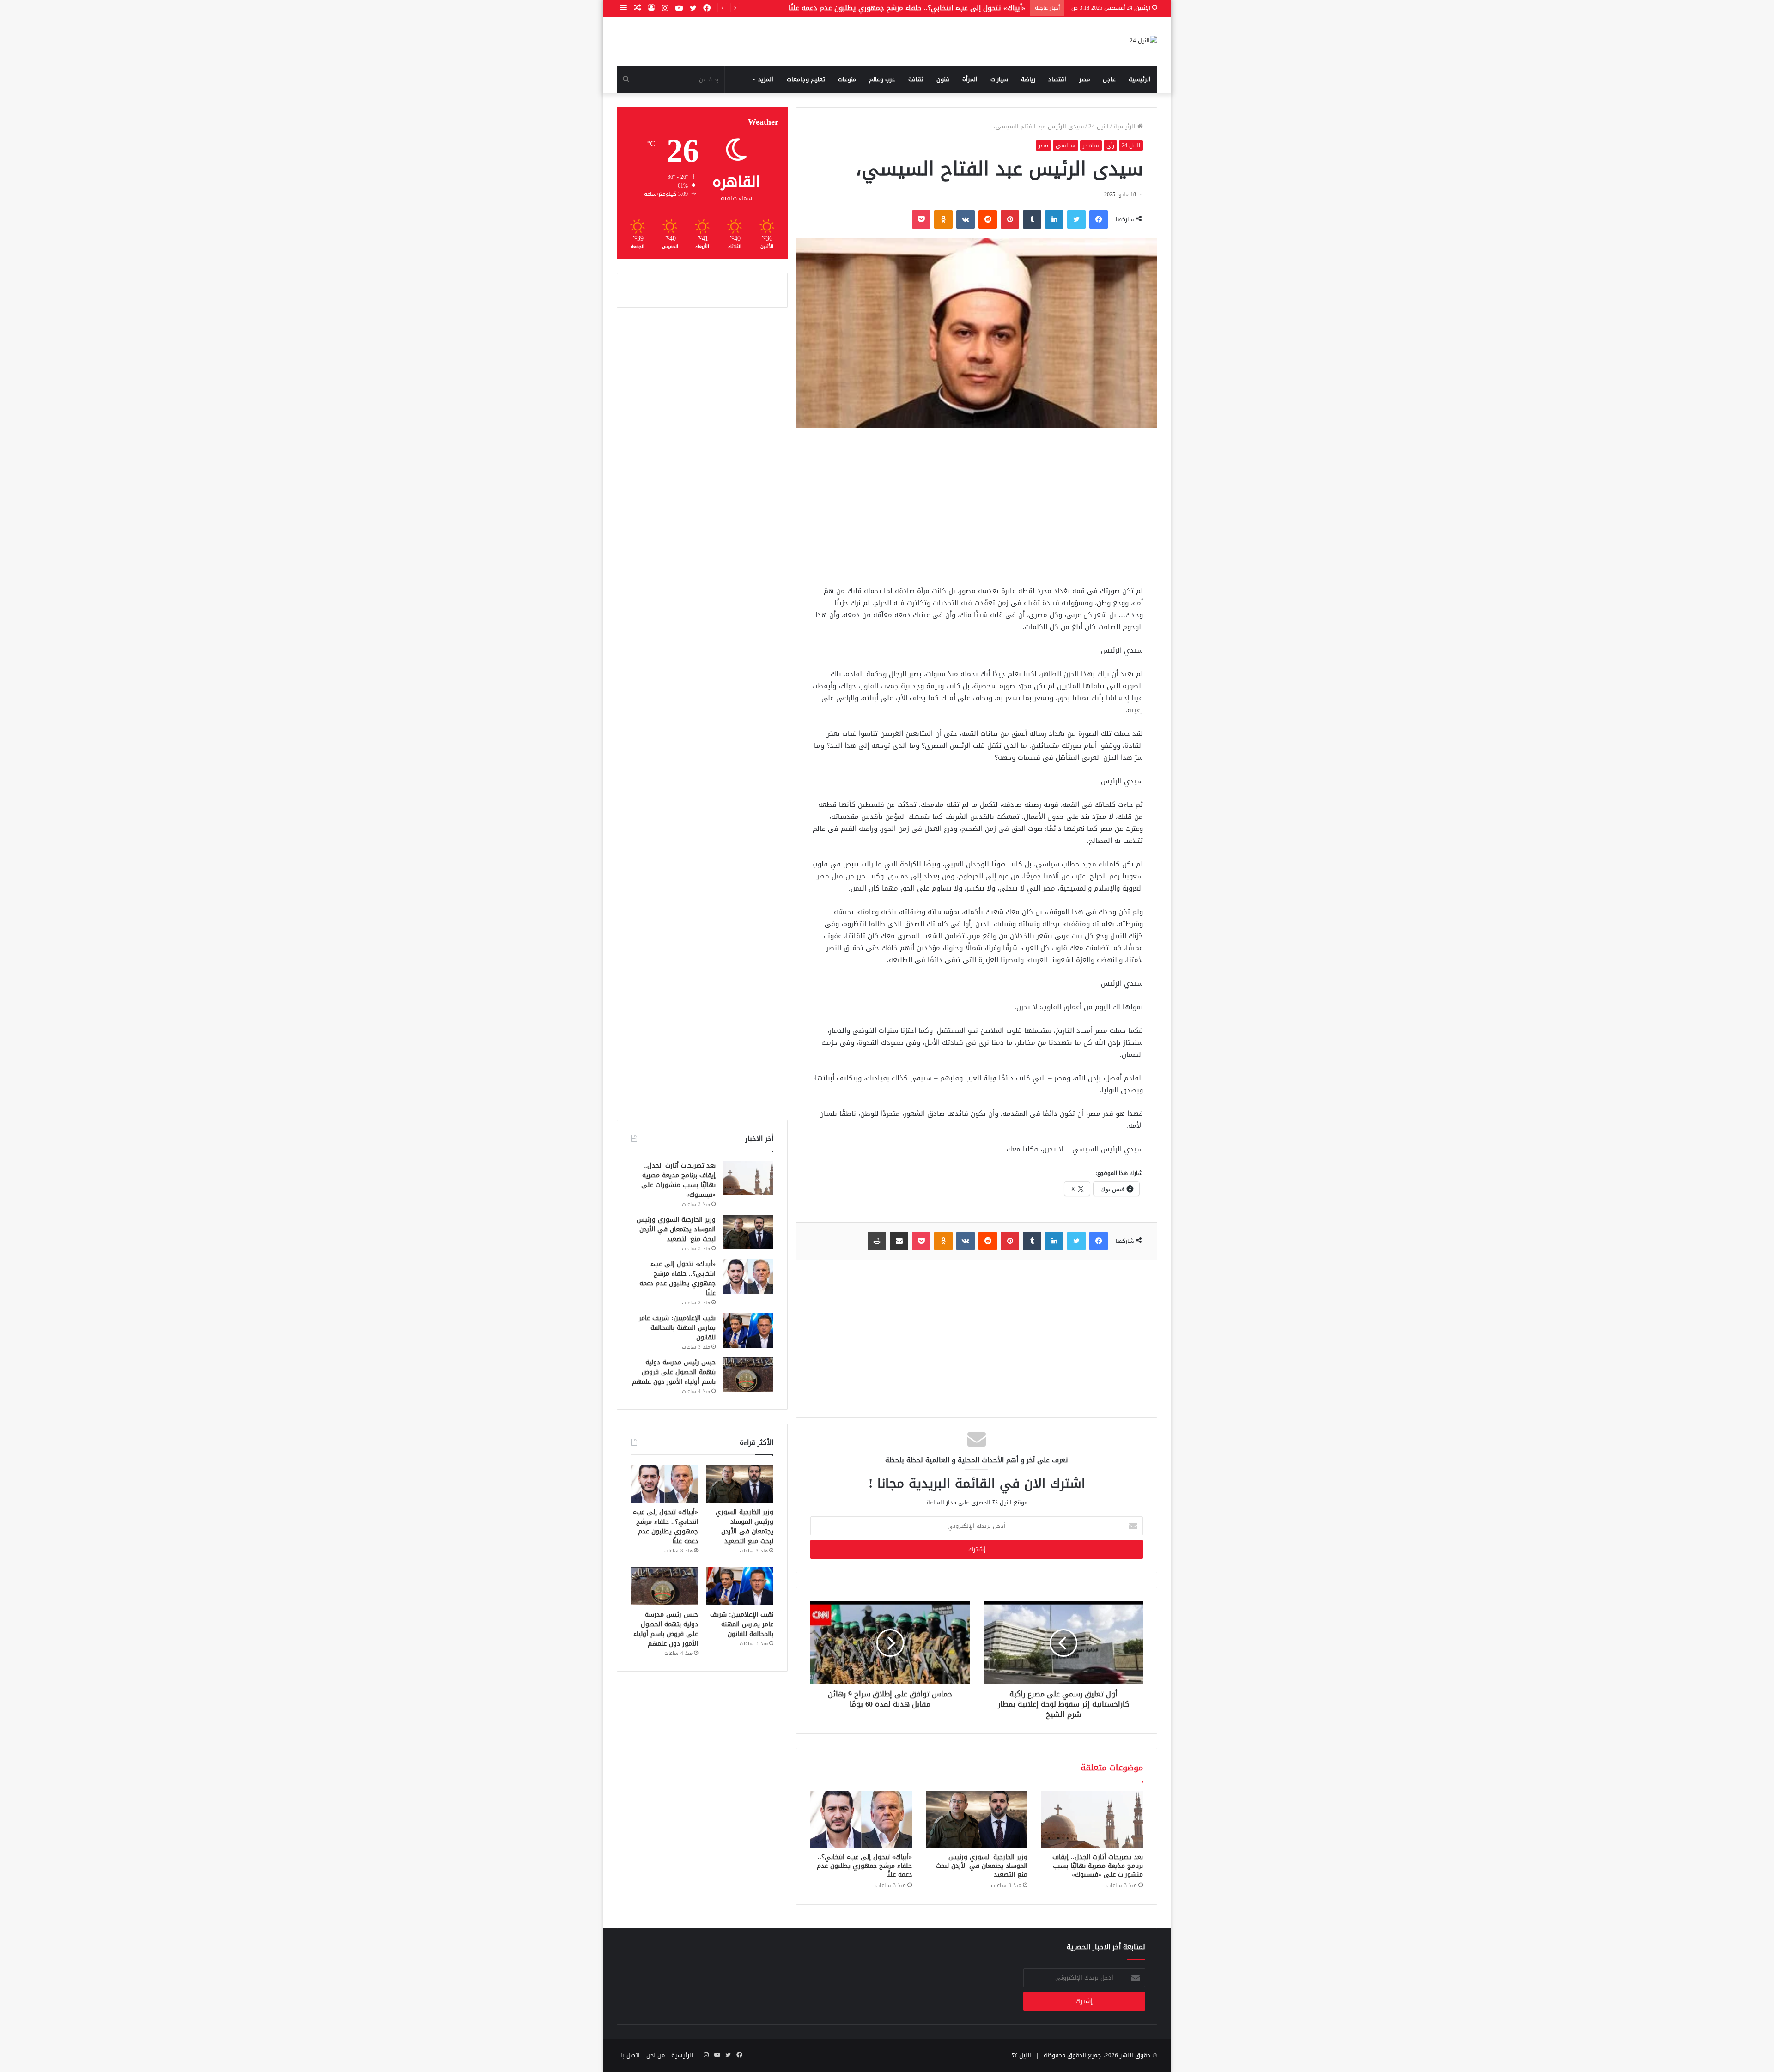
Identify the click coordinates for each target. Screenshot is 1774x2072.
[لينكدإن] (1054, 219)
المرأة (970, 79)
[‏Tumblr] (1032, 219)
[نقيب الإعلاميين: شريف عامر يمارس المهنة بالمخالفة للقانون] (748, 1330)
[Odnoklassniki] (943, 219)
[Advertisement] (977, 506)
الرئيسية (1140, 79)
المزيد (766, 79)
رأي (1110, 145)
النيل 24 (1099, 126)
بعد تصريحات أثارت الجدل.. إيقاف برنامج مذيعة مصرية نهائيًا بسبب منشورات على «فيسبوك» (1098, 1866)
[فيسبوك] (1099, 219)
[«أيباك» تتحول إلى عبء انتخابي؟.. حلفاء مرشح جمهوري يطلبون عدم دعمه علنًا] (861, 1819)
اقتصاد (1057, 79)
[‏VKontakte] (966, 219)
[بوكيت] (921, 219)
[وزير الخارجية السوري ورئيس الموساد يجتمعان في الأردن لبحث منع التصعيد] (977, 1819)
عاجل (1109, 79)
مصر (1084, 79)
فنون (943, 79)
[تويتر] (1076, 219)
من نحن (656, 2055)
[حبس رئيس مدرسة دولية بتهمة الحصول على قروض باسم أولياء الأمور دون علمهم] (748, 1375)
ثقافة (916, 79)
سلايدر (1091, 145)
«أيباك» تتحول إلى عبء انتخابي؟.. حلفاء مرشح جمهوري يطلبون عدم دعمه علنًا (864, 1866)
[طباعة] (877, 1241)
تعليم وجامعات (806, 79)
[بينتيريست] (1010, 219)
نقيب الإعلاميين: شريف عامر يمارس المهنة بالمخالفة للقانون (934, 8)
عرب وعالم (882, 79)
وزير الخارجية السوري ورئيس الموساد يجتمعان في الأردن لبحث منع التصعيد (982, 1866)
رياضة (1028, 79)
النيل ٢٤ (1021, 2055)
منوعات (847, 79)
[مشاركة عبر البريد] (899, 1241)
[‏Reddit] (988, 219)
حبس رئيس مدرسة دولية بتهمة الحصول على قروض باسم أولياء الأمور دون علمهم (674, 1372)
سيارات (999, 79)
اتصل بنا (629, 2055)
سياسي (1066, 145)
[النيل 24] (1143, 41)
